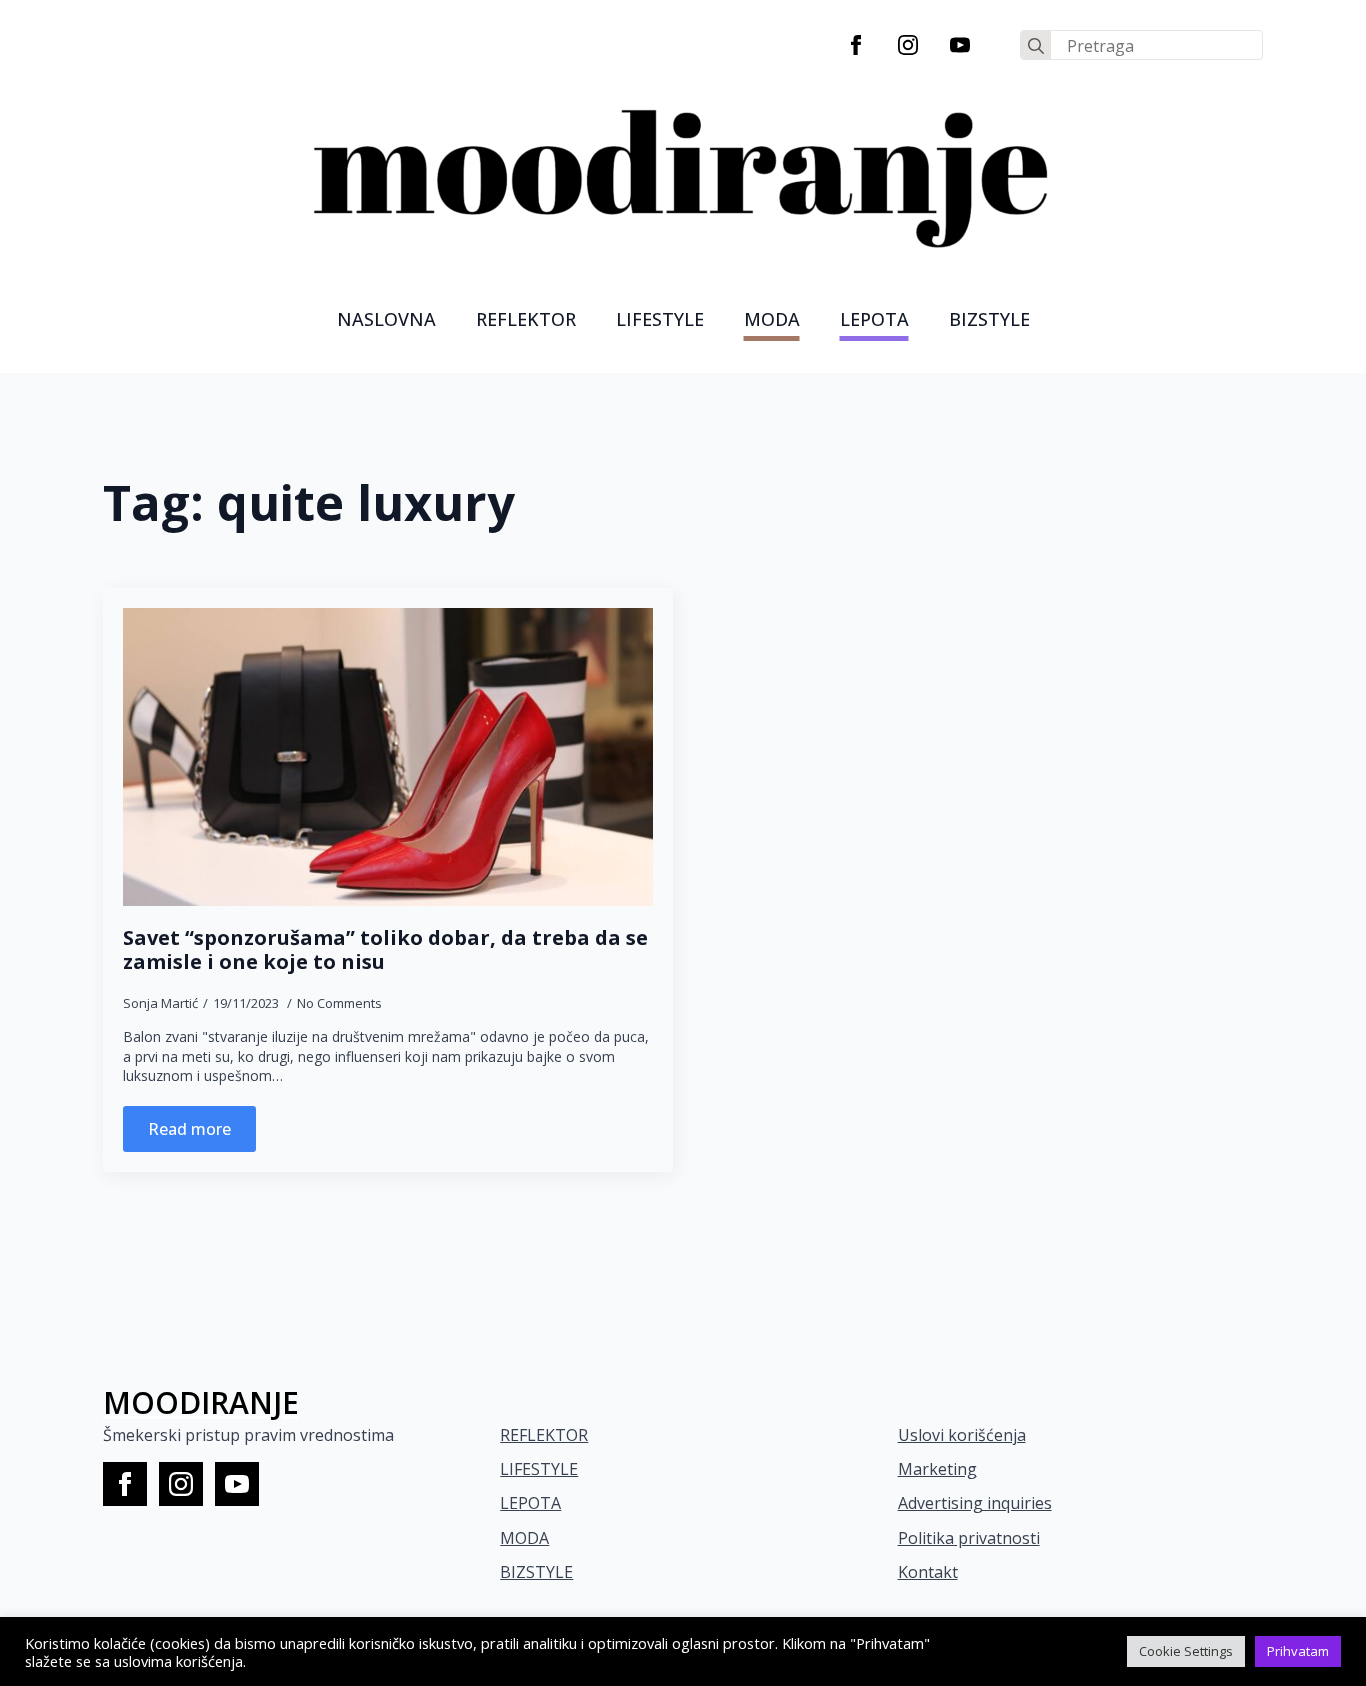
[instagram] (908, 45)
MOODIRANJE (201, 1402)
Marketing (937, 1469)
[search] (1036, 46)
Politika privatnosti (969, 1538)
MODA (772, 319)
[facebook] (856, 45)
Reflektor (526, 319)
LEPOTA (874, 319)
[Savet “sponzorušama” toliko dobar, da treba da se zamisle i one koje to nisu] (388, 757)
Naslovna (386, 319)
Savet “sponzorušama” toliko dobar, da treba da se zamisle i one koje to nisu (385, 950)
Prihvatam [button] (1298, 1651)
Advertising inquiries (975, 1503)
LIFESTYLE (660, 319)
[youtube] (960, 45)
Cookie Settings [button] (1186, 1651)
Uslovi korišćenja (962, 1435)
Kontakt (928, 1572)
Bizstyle (989, 319)
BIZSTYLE (536, 1572)
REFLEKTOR (544, 1435)
